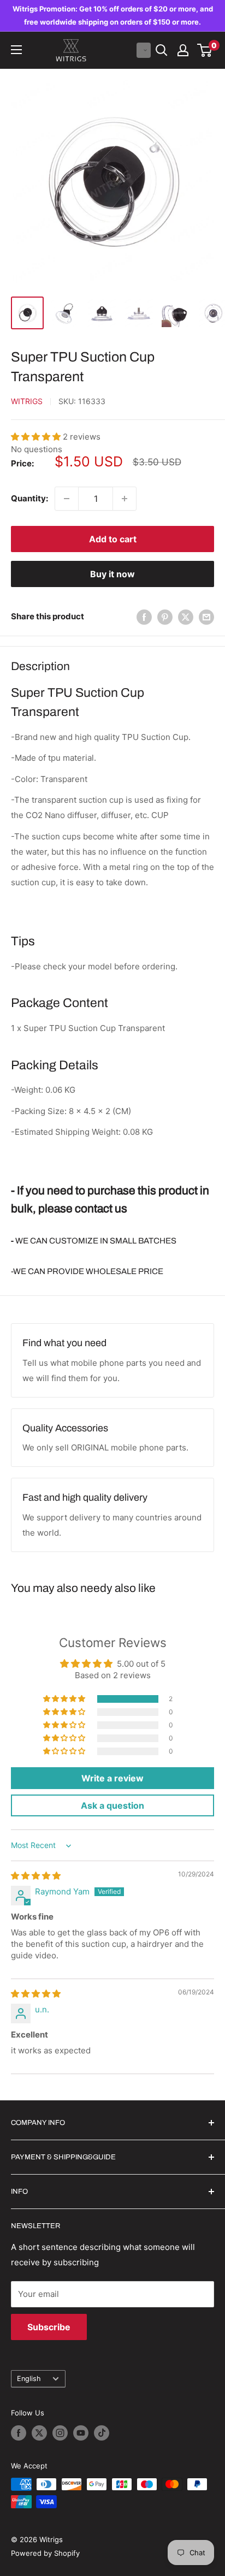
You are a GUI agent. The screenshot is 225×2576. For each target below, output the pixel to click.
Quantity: (29, 498)
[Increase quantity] (125, 499)
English (29, 2379)
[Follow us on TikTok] (102, 2433)
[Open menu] (16, 50)
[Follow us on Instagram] (60, 2433)
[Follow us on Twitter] (39, 2433)
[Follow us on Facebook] (19, 2433)
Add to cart (113, 539)
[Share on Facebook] (144, 617)
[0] (205, 50)
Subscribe (49, 2327)
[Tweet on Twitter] (186, 617)
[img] (36, 1876)
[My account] (183, 50)
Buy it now (112, 574)
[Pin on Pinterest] (165, 617)
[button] (144, 50)
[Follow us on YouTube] (81, 2433)
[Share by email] (206, 617)
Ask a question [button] (112, 1805)
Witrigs (27, 401)
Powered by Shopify (45, 2553)
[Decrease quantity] (67, 499)
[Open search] (162, 50)
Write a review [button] (112, 1778)
